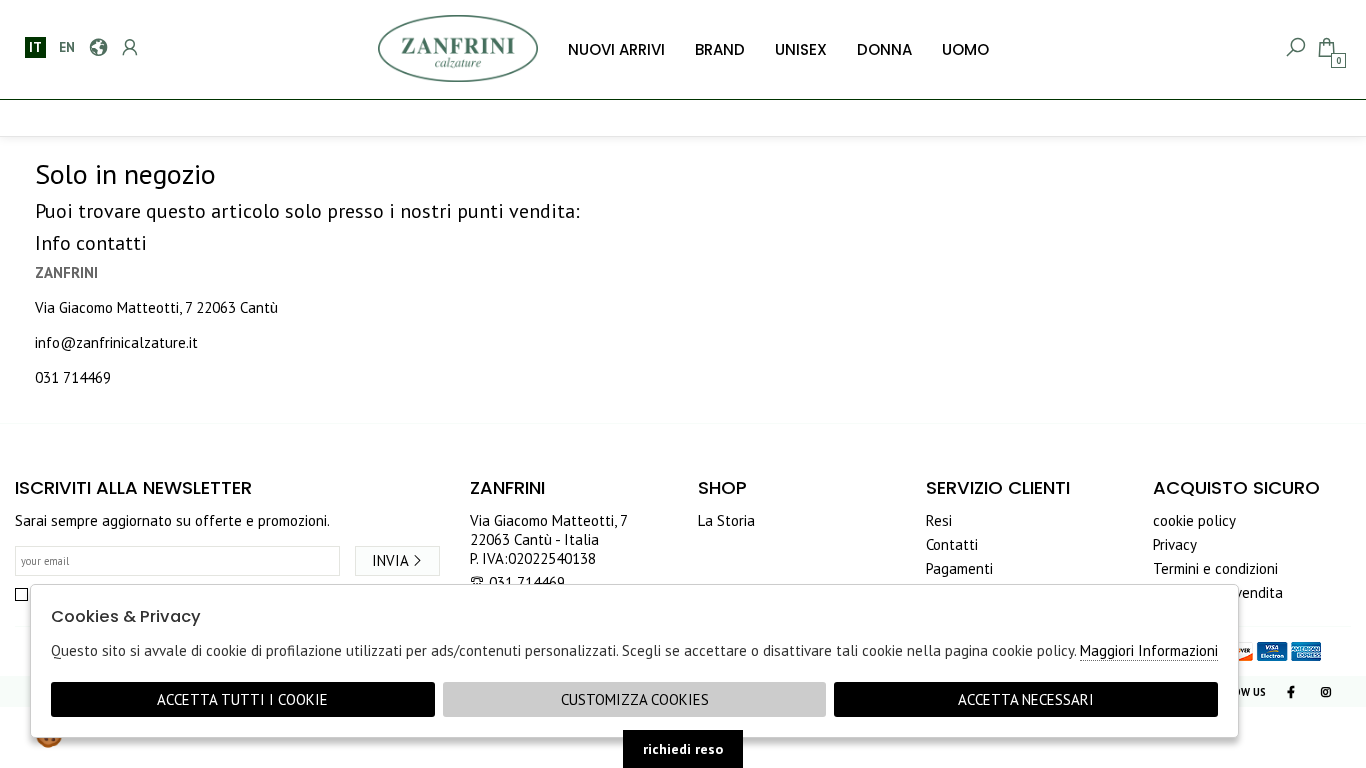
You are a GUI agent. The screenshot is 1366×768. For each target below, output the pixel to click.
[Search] (1294, 47)
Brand (720, 49)
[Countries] (97, 47)
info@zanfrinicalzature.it (116, 342)
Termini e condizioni (1215, 568)
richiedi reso (683, 749)
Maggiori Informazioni (1149, 650)
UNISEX (801, 49)
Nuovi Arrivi (616, 49)
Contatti (952, 544)
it (35, 47)
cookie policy (1194, 520)
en (67, 47)
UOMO (965, 49)
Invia (390, 560)
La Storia (726, 520)
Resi (939, 520)
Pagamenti (959, 568)
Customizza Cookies (635, 699)
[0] (1325, 47)
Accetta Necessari (1026, 699)
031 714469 (73, 377)
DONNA (884, 49)
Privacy (1175, 544)
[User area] (128, 47)
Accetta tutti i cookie (242, 699)
